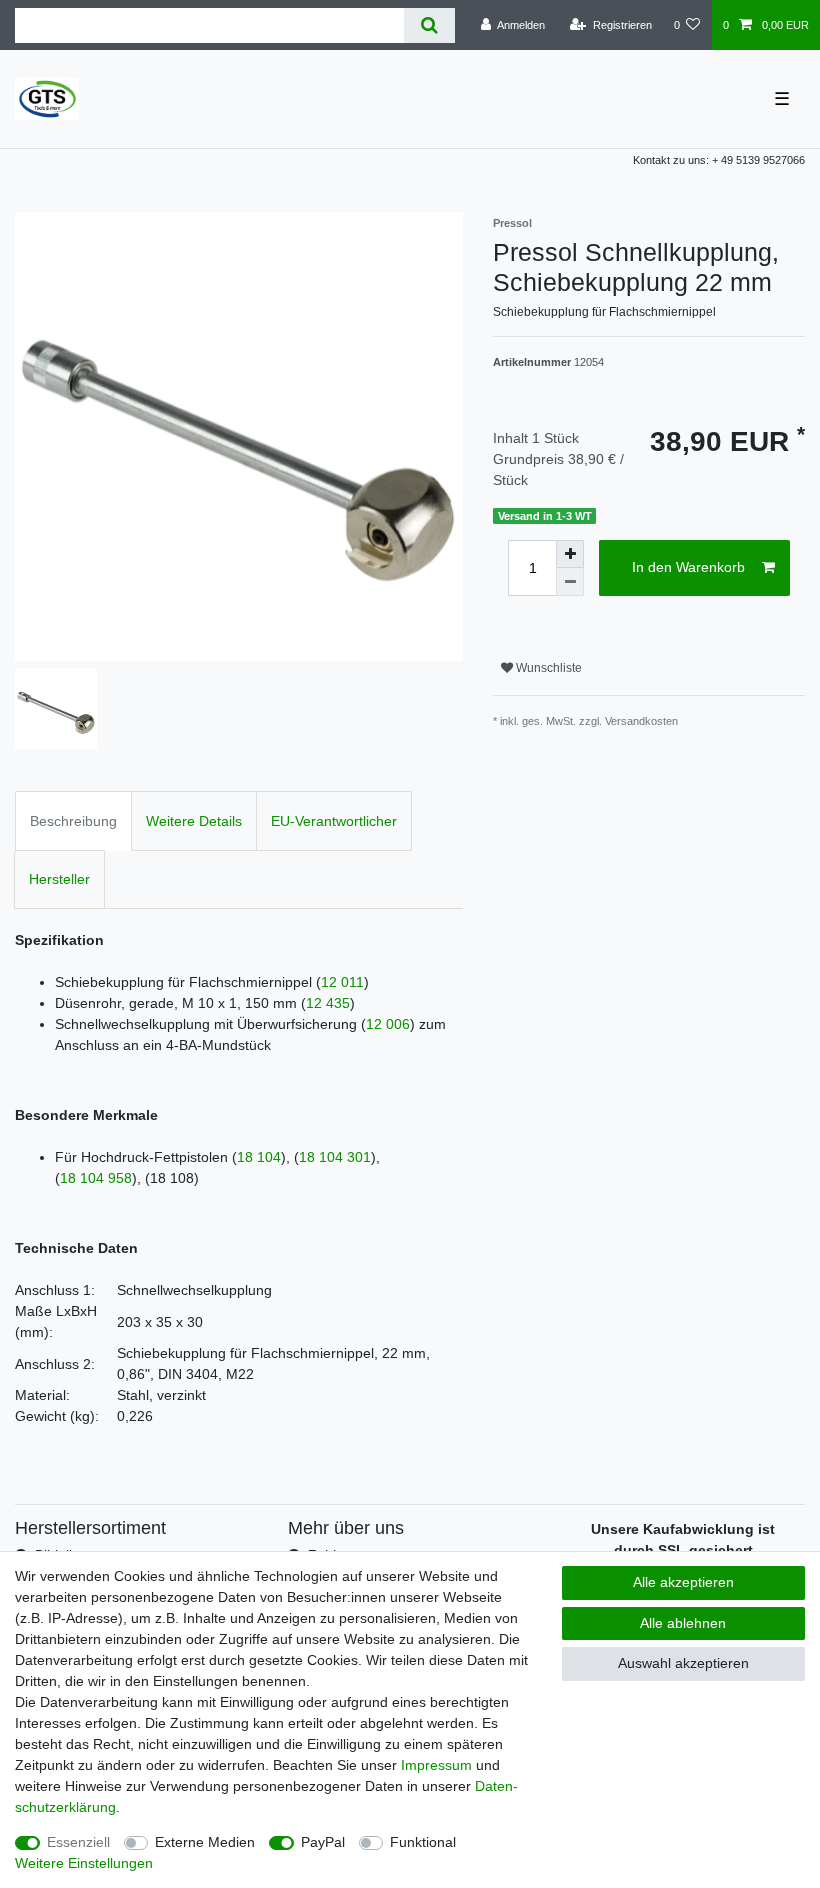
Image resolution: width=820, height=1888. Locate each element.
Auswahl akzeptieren (683, 1663)
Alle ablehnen (683, 1623)
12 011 (342, 982)
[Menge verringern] (570, 582)
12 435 (328, 1003)
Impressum (436, 1765)
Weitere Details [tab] (194, 821)
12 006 (388, 1024)
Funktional (423, 1842)
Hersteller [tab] (59, 879)
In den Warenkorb (688, 567)
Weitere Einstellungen (84, 1863)
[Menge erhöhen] (570, 554)
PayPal (323, 1842)
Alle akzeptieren (683, 1582)
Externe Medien (205, 1842)
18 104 (259, 1157)
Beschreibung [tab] (73, 821)
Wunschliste (547, 668)
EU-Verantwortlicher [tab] (334, 821)
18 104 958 (96, 1178)
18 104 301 (335, 1157)
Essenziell (78, 1842)
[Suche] (429, 25)
